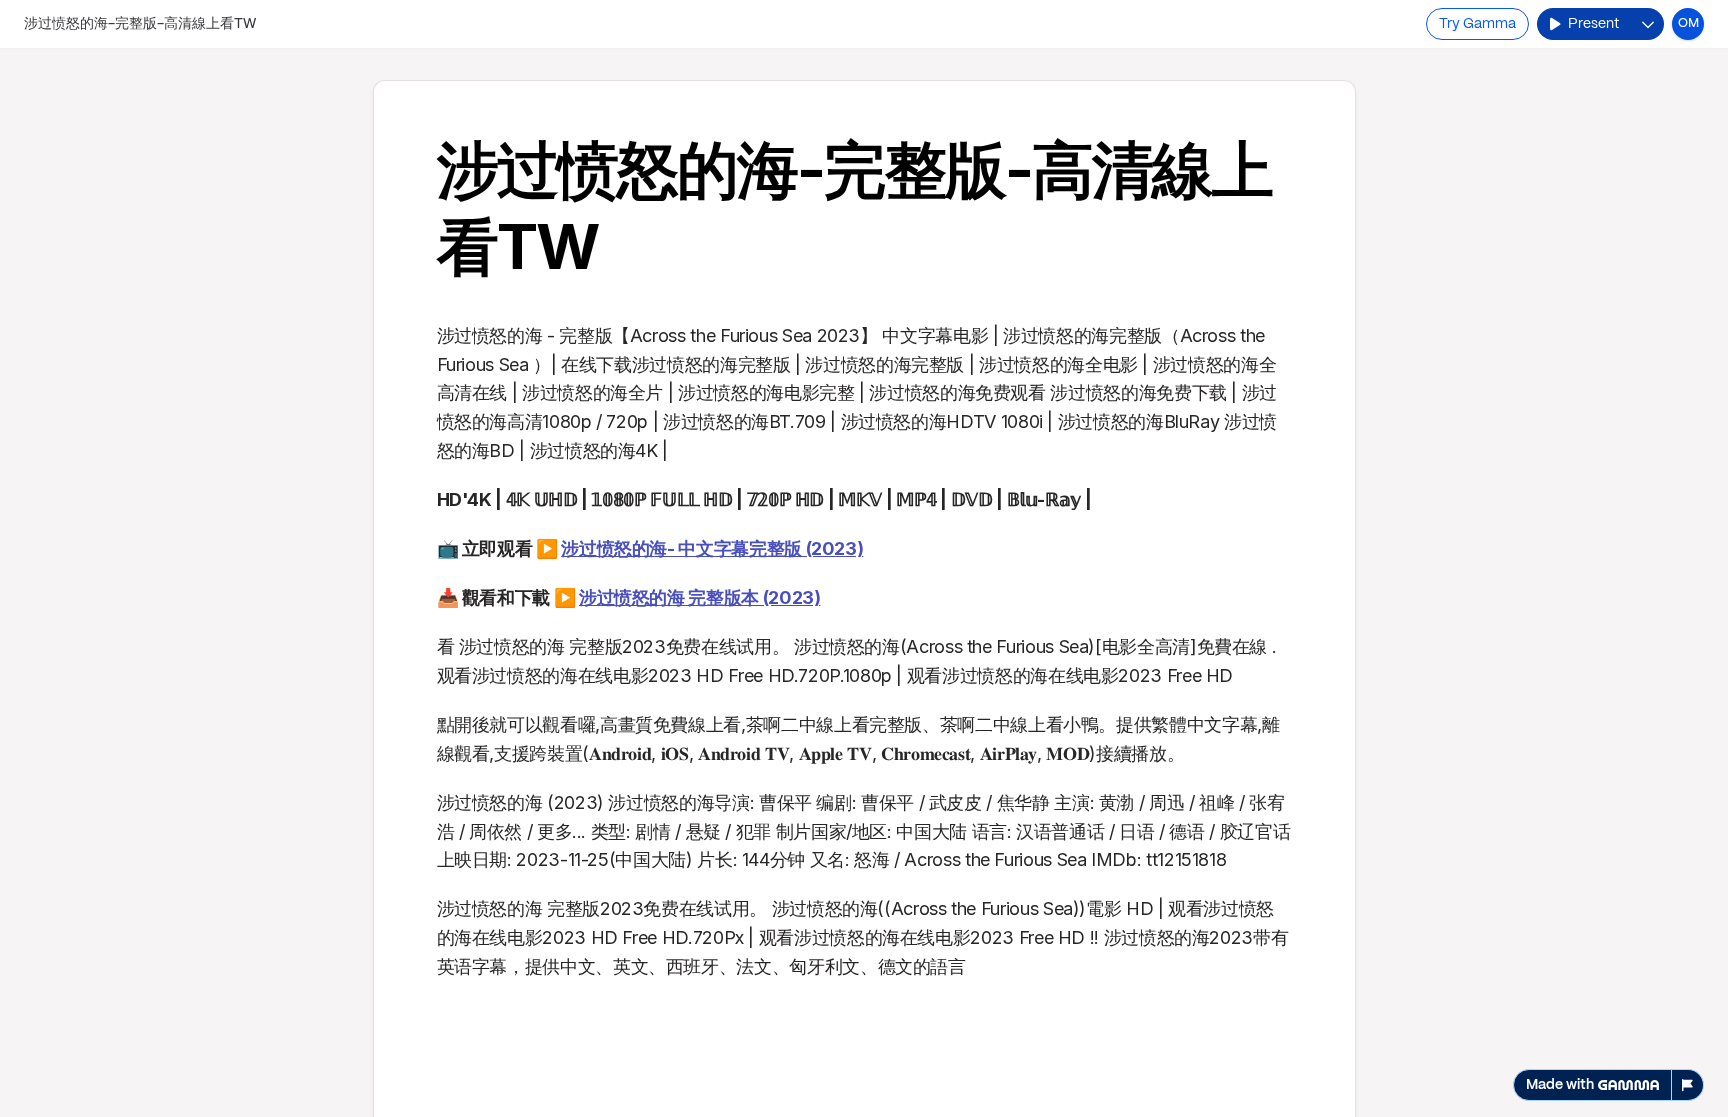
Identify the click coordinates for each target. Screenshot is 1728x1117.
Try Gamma (1477, 24)
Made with (1560, 1085)
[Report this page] (1688, 1085)
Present (1593, 24)
